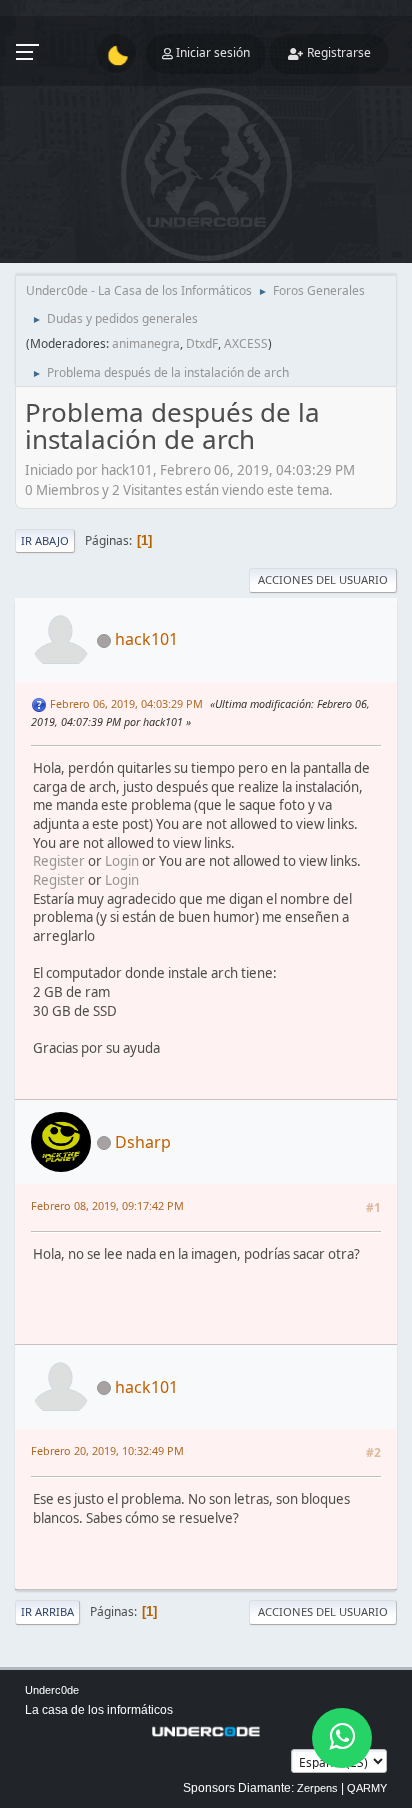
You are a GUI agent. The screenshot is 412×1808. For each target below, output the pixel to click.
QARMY (367, 1788)
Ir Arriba (47, 1611)
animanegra (146, 343)
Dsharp (143, 1142)
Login (122, 861)
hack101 (146, 639)
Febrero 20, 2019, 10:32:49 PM (107, 1450)
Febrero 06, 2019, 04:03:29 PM (126, 703)
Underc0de (52, 1690)
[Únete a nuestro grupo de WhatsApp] (342, 1738)
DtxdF (202, 343)
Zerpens (317, 1788)
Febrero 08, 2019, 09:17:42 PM (107, 1205)
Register (59, 861)
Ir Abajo (45, 540)
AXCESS (246, 343)
